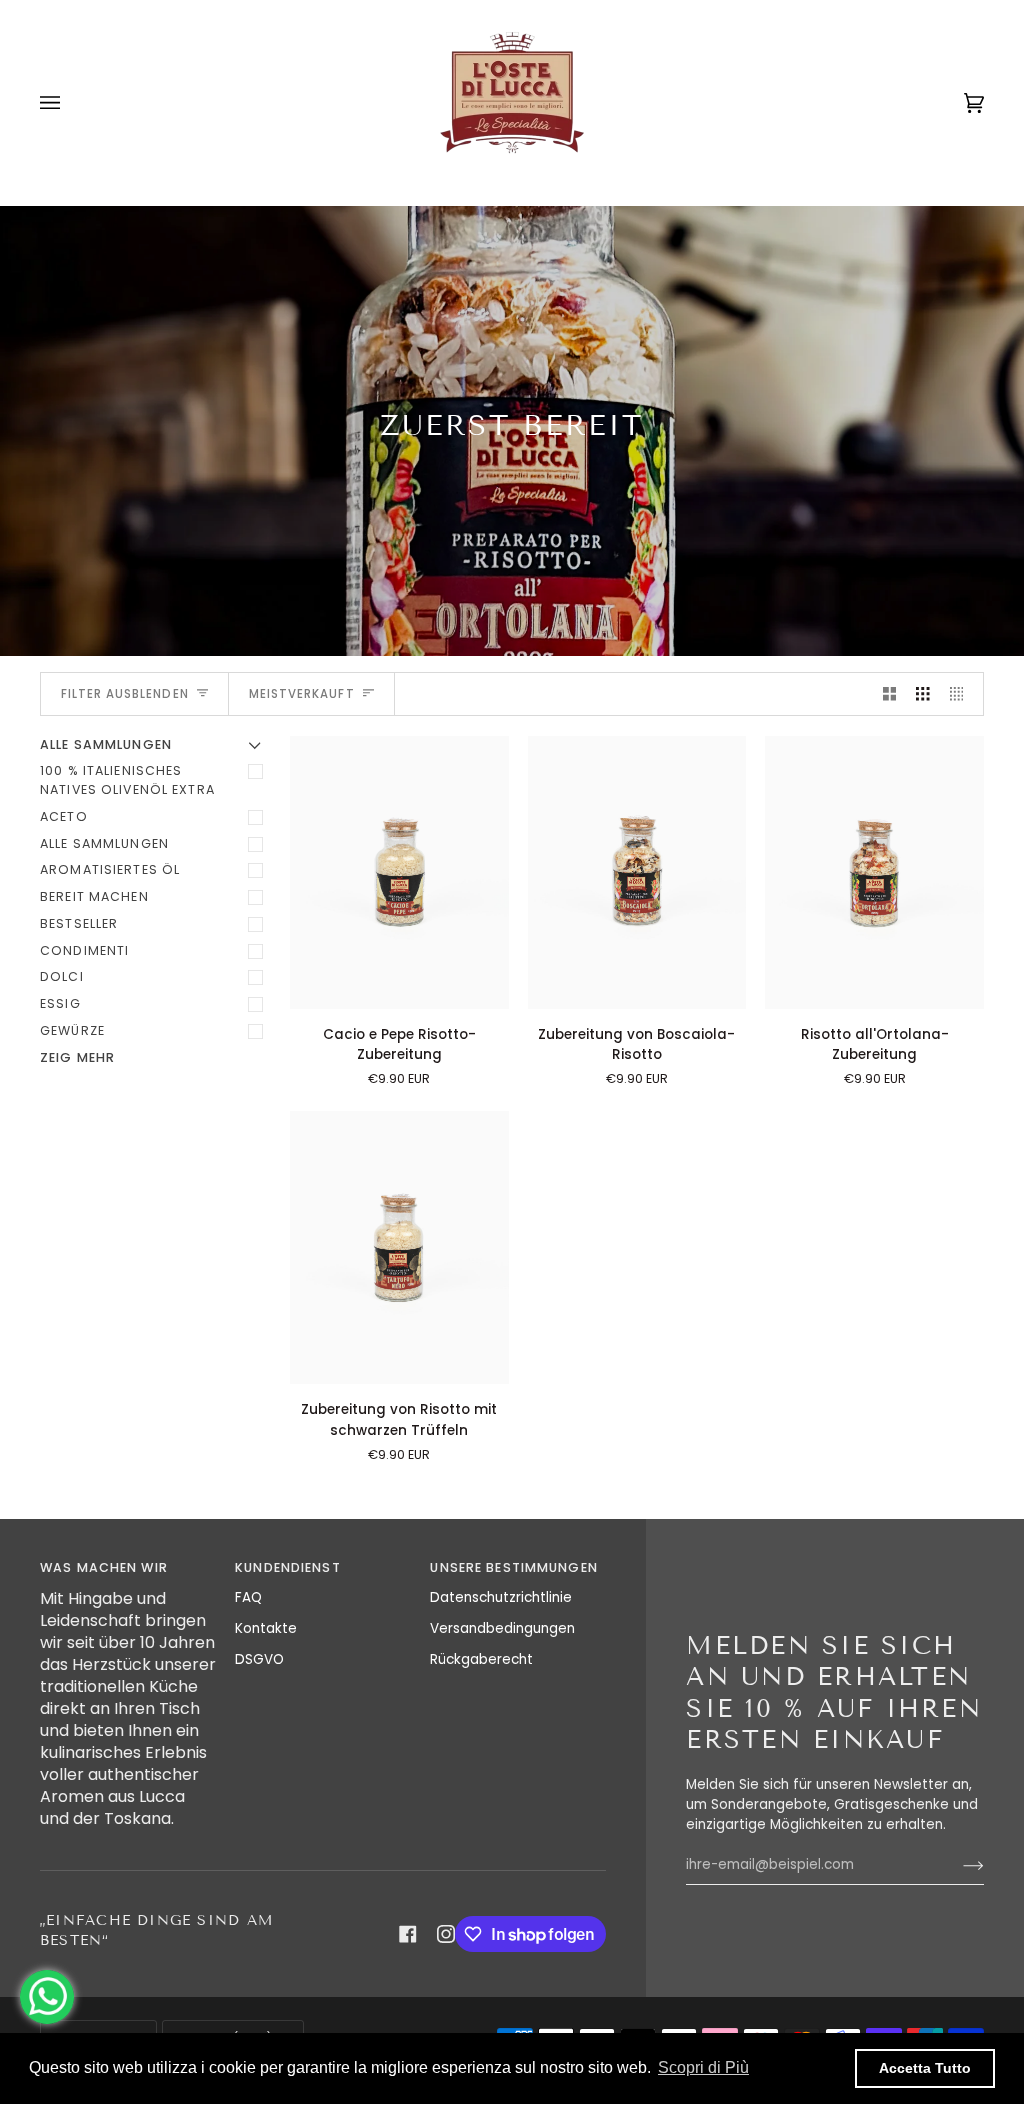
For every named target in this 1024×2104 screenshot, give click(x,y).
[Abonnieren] (957, 1865)
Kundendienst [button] (288, 1567)
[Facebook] (408, 1934)
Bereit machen (94, 896)
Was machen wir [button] (104, 1567)
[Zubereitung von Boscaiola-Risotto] (637, 872)
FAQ (248, 1597)
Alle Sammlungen (104, 843)
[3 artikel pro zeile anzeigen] (923, 694)
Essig (60, 1003)
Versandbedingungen (502, 1628)
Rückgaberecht (481, 1659)
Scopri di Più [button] (703, 2067)
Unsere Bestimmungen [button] (513, 1567)
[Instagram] (446, 1934)
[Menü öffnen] (70, 102)
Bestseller (79, 923)
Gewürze (72, 1030)
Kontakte (266, 1628)
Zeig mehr (77, 1057)
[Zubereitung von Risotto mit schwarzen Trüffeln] (399, 1247)
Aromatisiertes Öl (110, 869)
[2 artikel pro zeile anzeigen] (890, 694)
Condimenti (84, 950)
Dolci (62, 976)
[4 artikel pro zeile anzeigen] (962, 694)
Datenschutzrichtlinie (501, 1597)
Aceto (64, 816)
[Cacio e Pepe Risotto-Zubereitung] (399, 872)
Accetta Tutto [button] (925, 2068)
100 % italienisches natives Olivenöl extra (127, 780)
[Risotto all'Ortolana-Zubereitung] (874, 872)
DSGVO (259, 1659)
